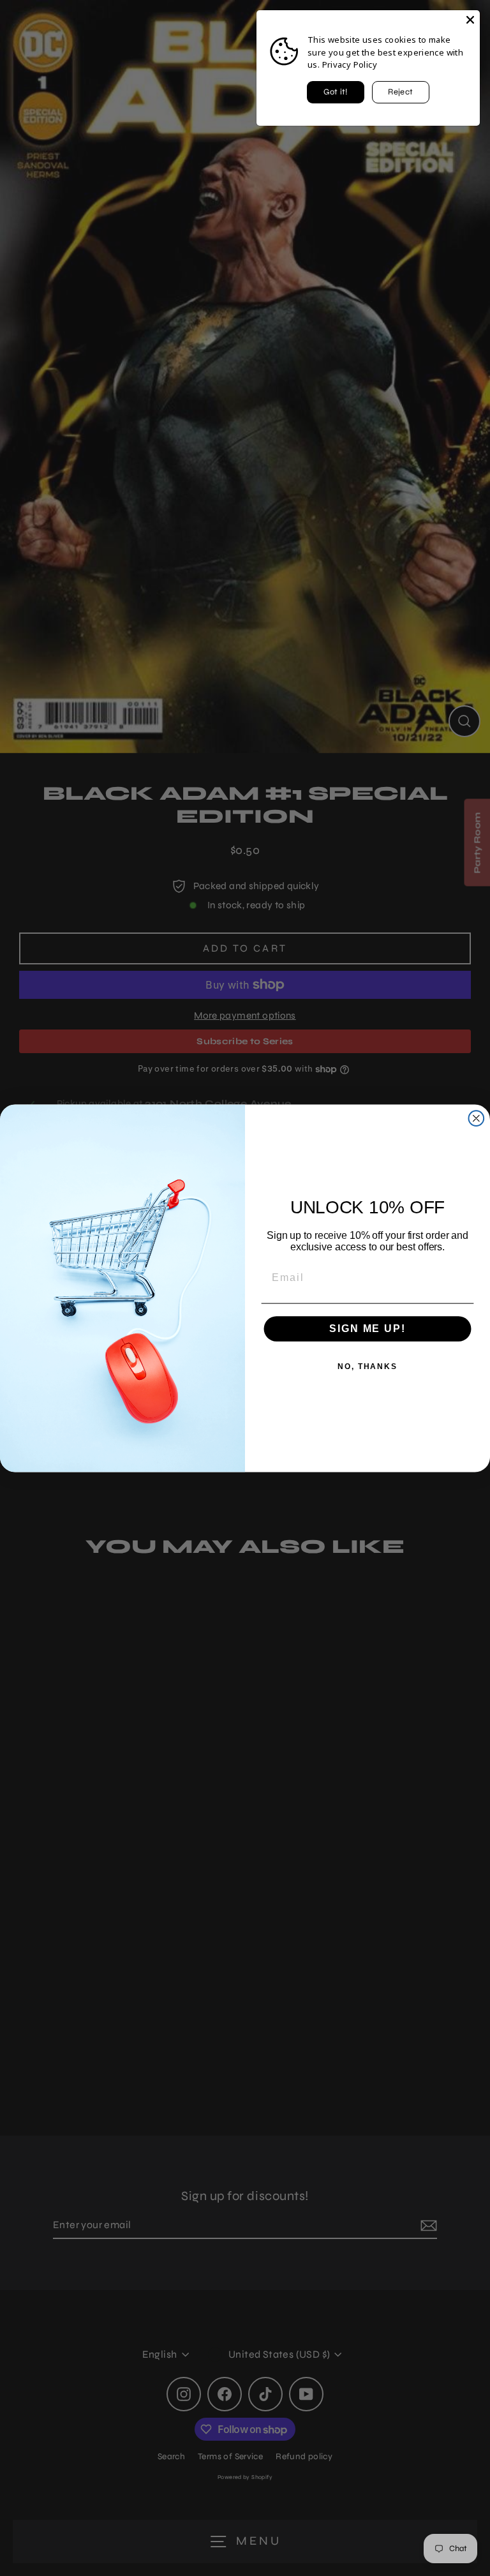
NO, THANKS (367, 1367)
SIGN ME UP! (367, 1329)
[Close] (470, 20)
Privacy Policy (350, 64)
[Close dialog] (477, 1118)
